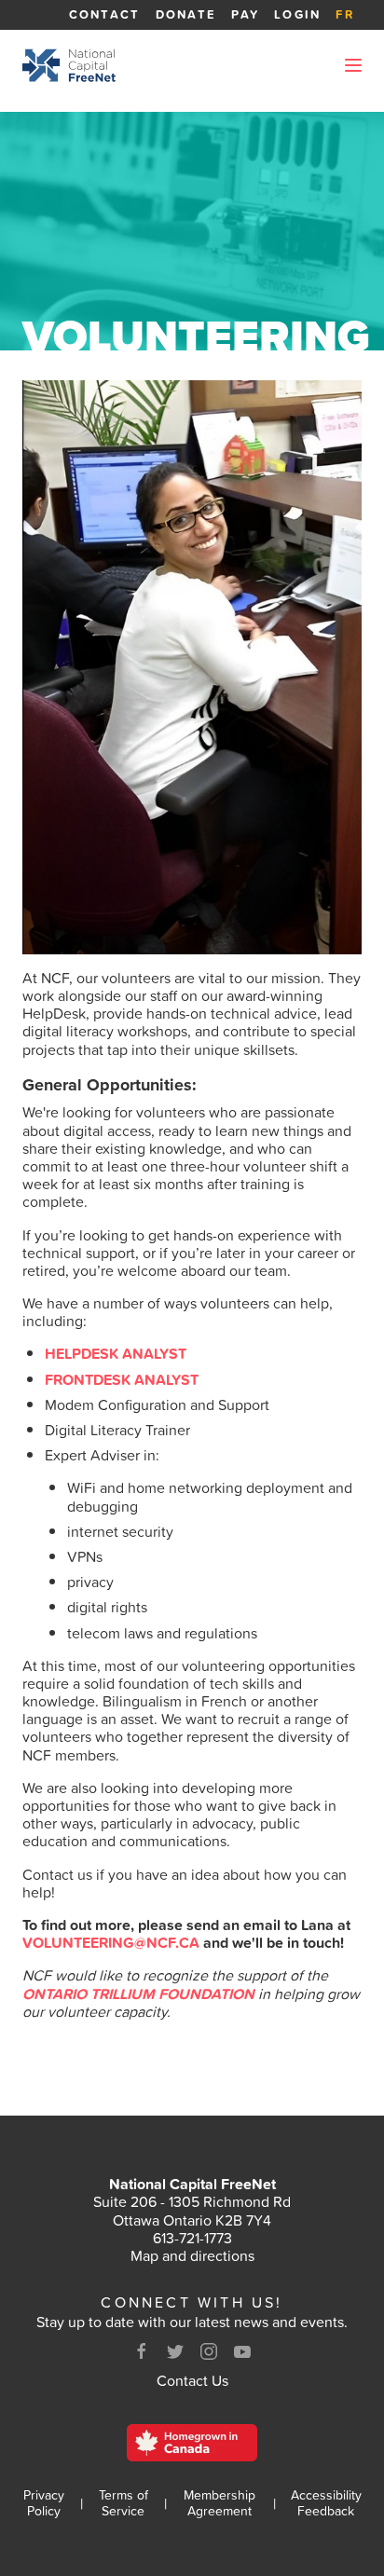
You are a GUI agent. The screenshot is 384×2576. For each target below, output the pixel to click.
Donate (186, 14)
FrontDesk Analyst (122, 1379)
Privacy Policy (44, 2503)
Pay (245, 14)
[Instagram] (209, 2351)
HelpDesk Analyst (116, 1353)
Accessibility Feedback (326, 2503)
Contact (105, 14)
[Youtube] (242, 2351)
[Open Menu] (353, 65)
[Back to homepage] (69, 65)
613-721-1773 (192, 2238)
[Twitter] (175, 2351)
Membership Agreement (219, 2503)
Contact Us (192, 2380)
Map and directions (192, 2255)
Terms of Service (123, 2503)
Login (297, 14)
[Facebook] (142, 2351)
